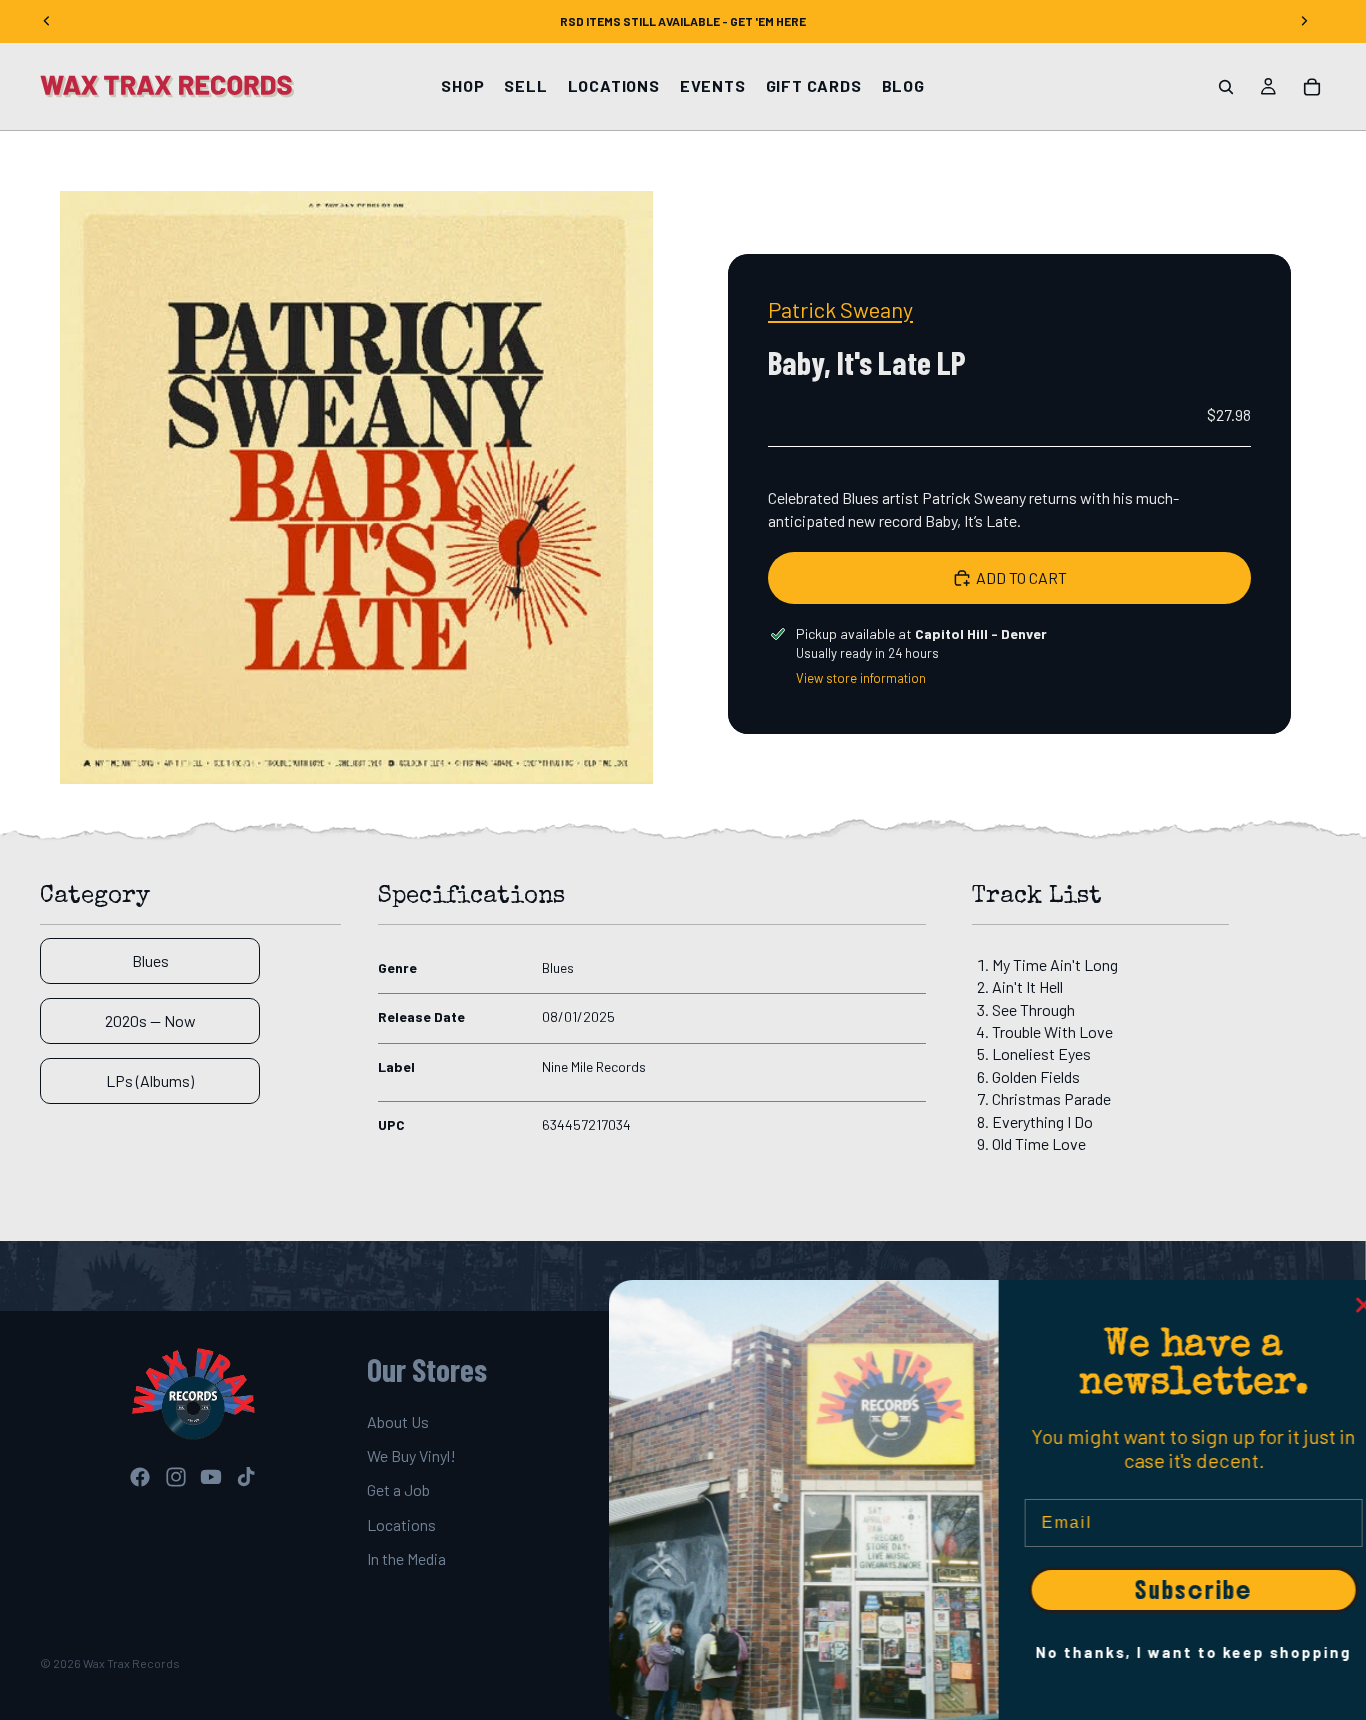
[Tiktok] (246, 1477)
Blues (150, 960)
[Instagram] (176, 1477)
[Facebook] (140, 1477)
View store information (861, 678)
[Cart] (1312, 87)
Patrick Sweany (840, 309)
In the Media (406, 1558)
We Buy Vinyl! (411, 1455)
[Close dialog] (1341, 1305)
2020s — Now (150, 1020)
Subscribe (1171, 1590)
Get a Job (398, 1490)
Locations (401, 1524)
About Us (398, 1421)
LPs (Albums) (150, 1080)
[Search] (1226, 87)
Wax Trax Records (131, 1663)
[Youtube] (211, 1477)
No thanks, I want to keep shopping (1171, 1652)
